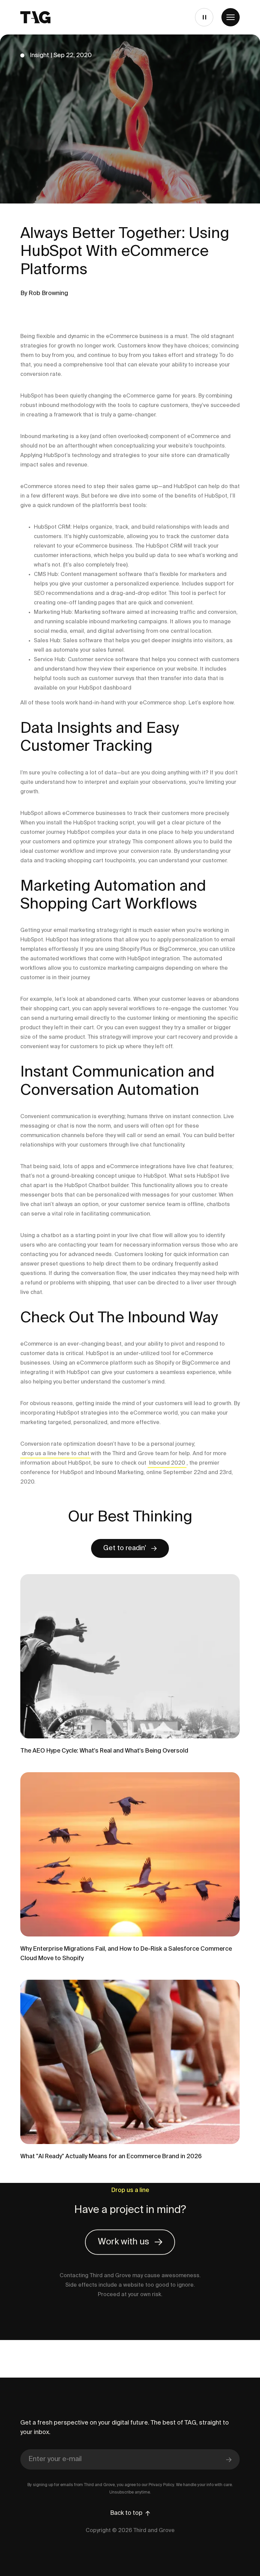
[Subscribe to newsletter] (229, 2459)
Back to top (126, 2513)
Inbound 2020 (167, 1463)
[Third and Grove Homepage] (35, 17)
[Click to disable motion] (203, 17)
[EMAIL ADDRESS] (130, 2460)
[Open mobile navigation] (231, 17)
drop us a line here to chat (56, 1454)
